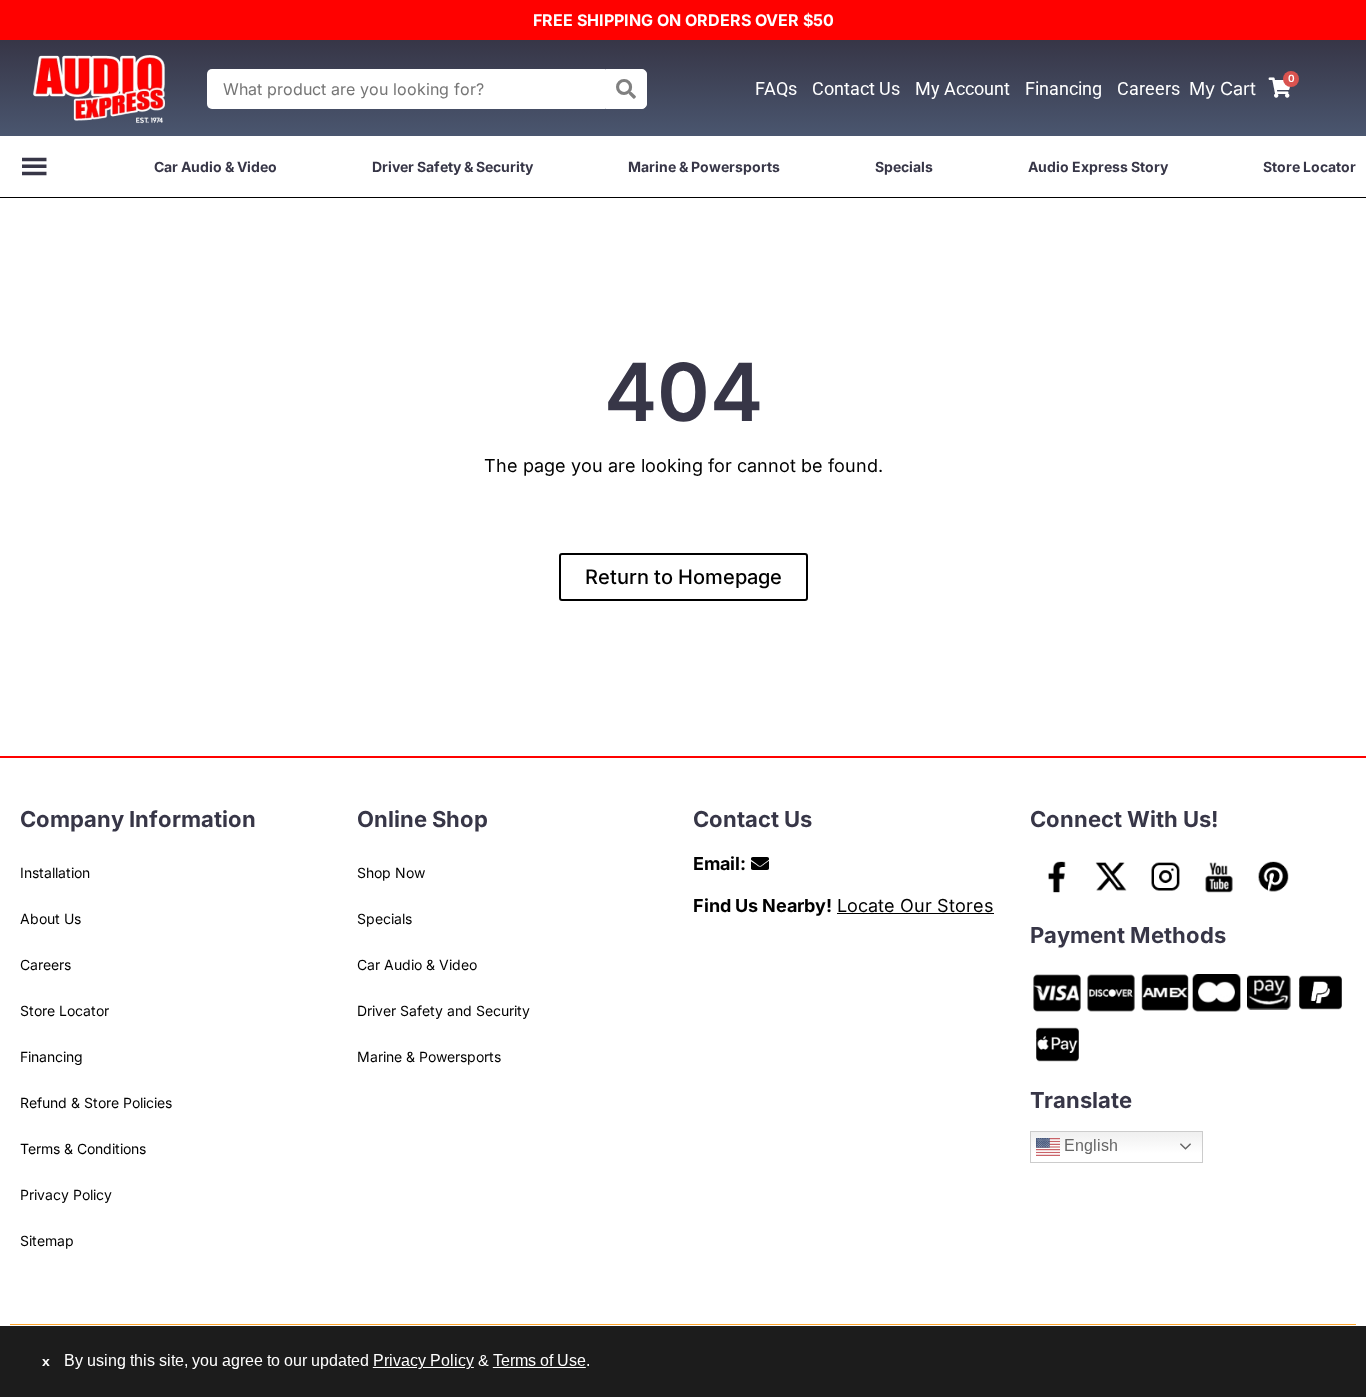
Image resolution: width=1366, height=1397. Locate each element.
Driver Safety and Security (443, 1010)
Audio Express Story (1098, 166)
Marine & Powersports (704, 166)
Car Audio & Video (215, 166)
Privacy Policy (66, 1194)
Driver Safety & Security (452, 166)
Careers (1148, 88)
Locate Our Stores (915, 905)
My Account (962, 88)
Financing (1063, 88)
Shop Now (391, 872)
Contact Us (856, 88)
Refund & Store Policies (96, 1102)
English (1089, 1145)
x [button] (46, 1361)
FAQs (776, 88)
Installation (55, 872)
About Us (50, 918)
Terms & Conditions (83, 1148)
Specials (904, 166)
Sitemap (47, 1240)
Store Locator (1309, 166)
